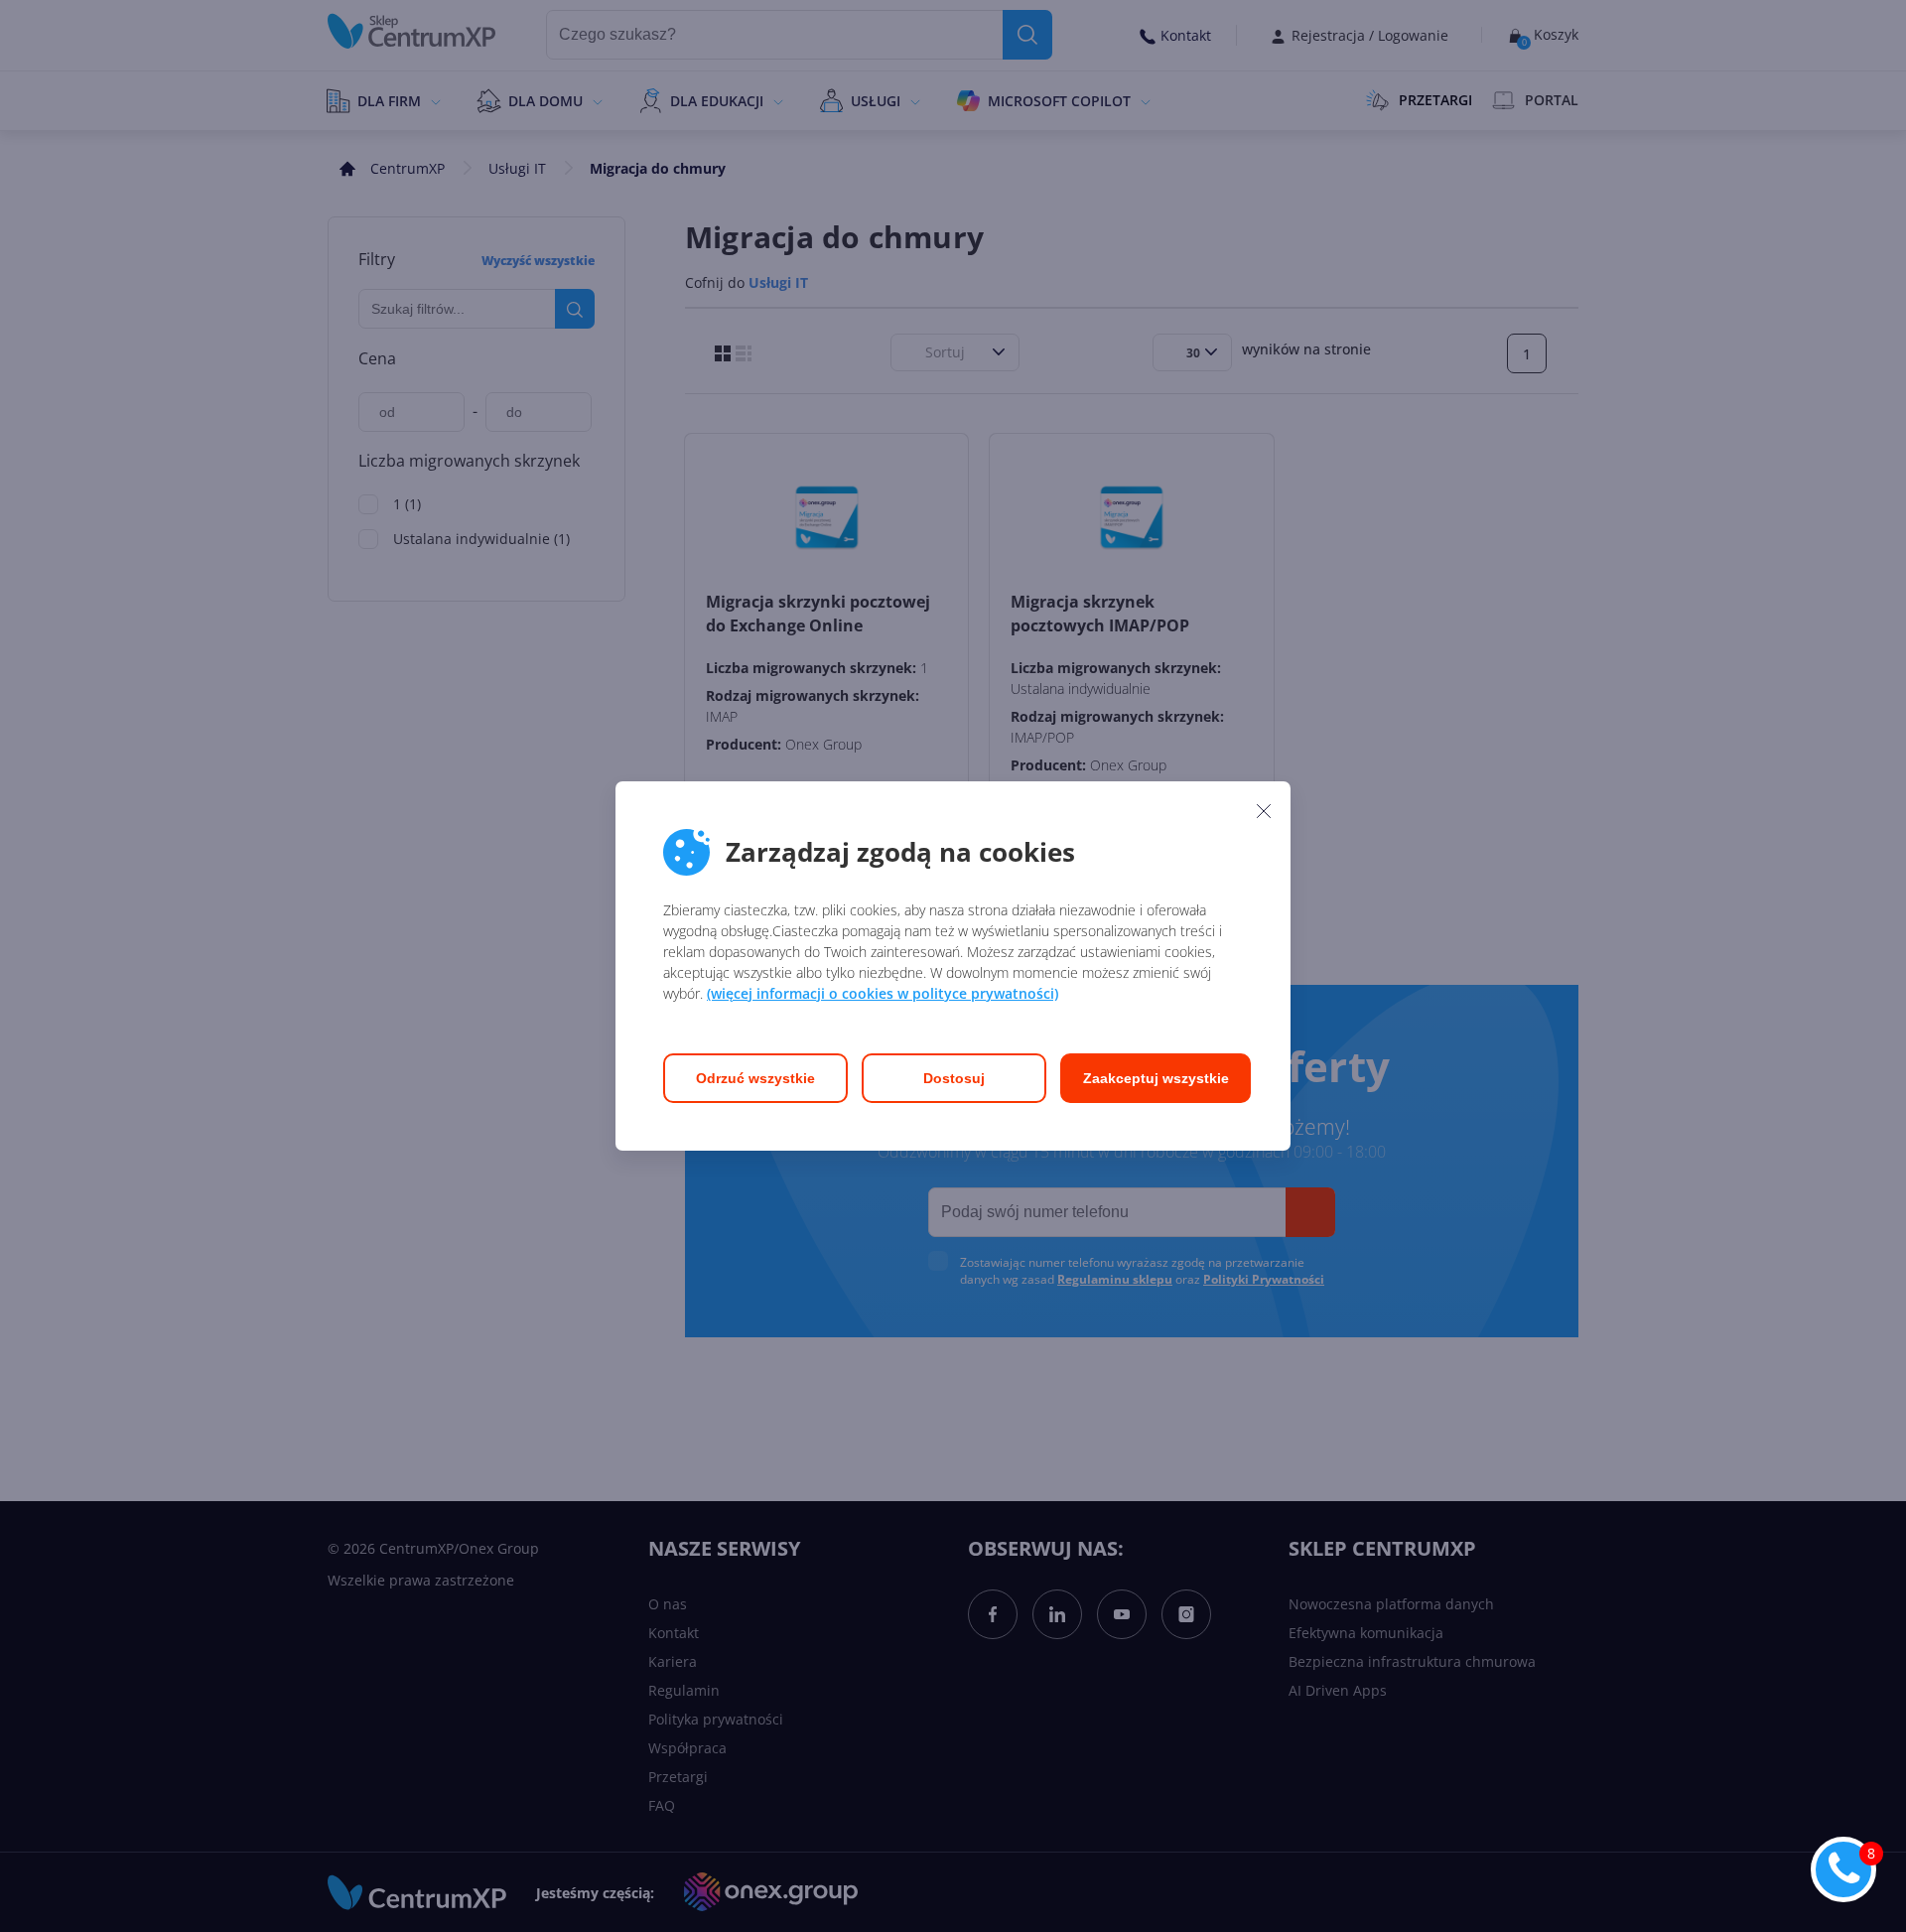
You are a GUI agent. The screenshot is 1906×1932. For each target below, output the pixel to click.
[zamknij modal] (1264, 810)
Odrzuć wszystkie (755, 1078)
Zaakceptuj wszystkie (1156, 1078)
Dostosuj (954, 1078)
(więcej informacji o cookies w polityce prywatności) (883, 993)
